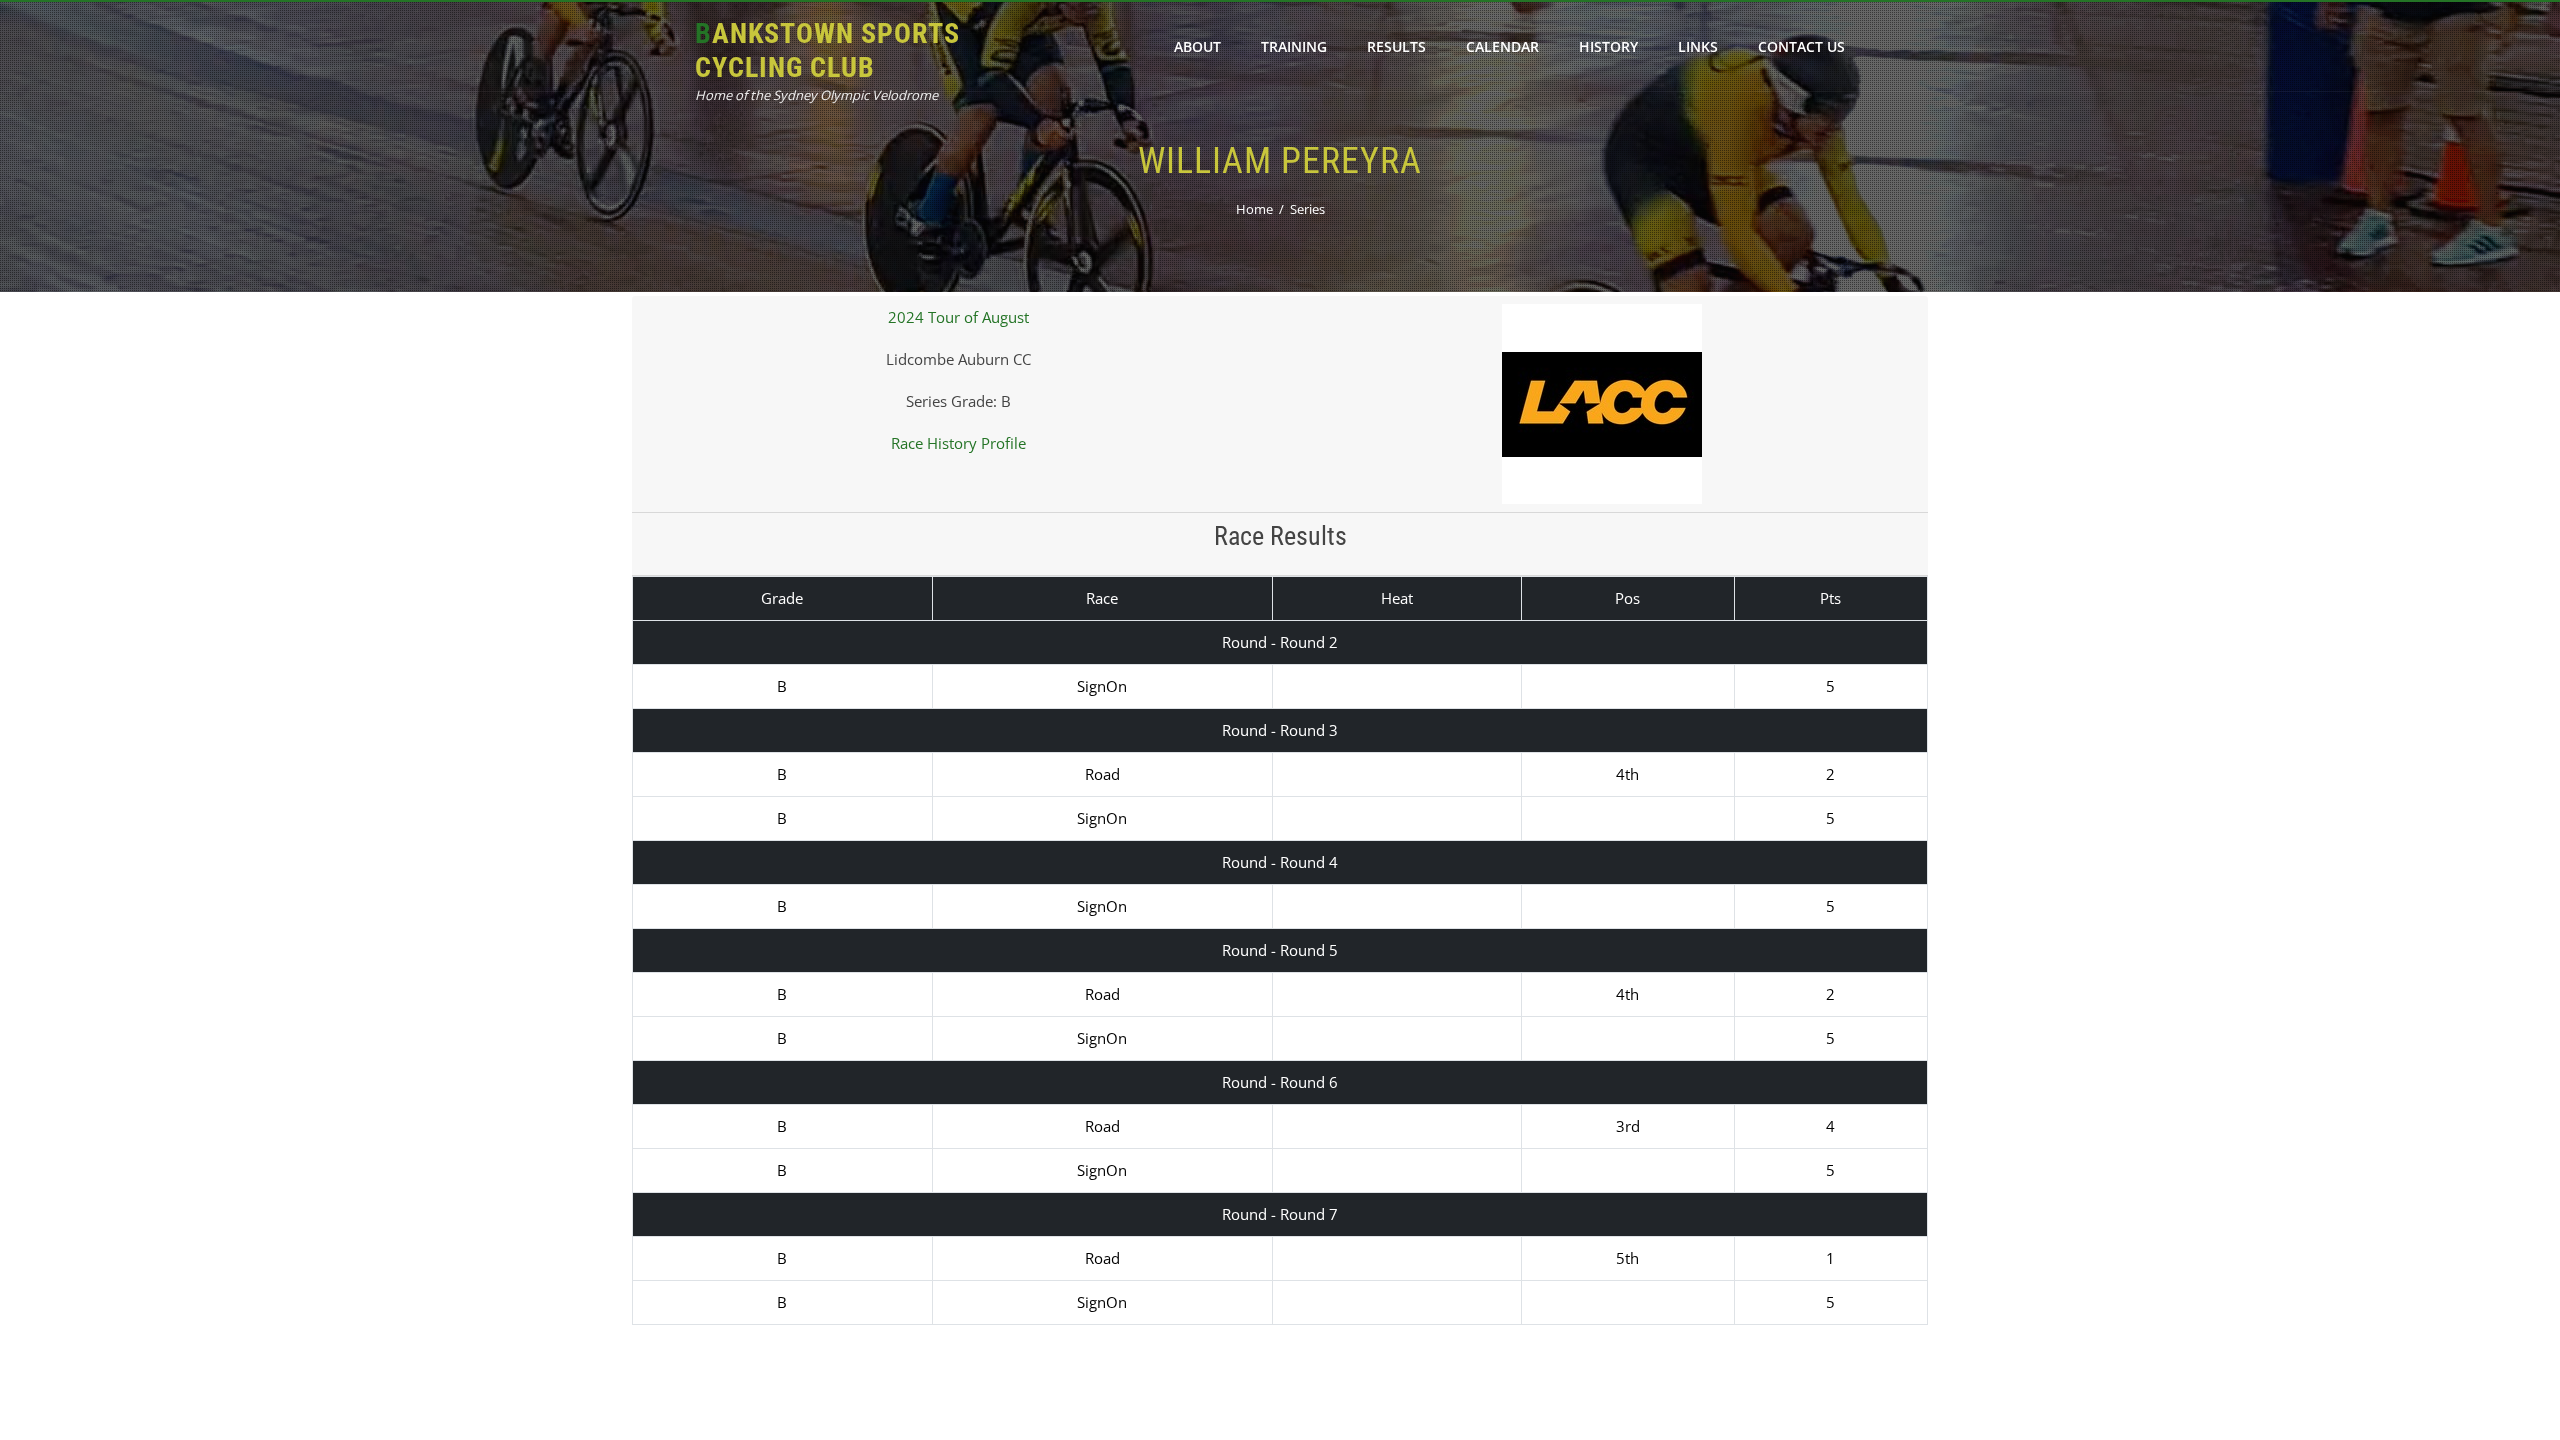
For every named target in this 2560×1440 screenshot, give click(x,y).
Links (1698, 46)
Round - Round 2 (1280, 642)
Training (1294, 46)
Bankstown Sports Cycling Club (827, 50)
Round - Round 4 (1280, 862)
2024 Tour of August (958, 317)
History (1608, 46)
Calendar (1502, 46)
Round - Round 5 (1280, 950)
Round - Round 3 (1280, 730)
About (1197, 46)
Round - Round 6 (1280, 1082)
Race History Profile (958, 443)
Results (1396, 46)
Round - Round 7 (1280, 1214)
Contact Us (1801, 46)
